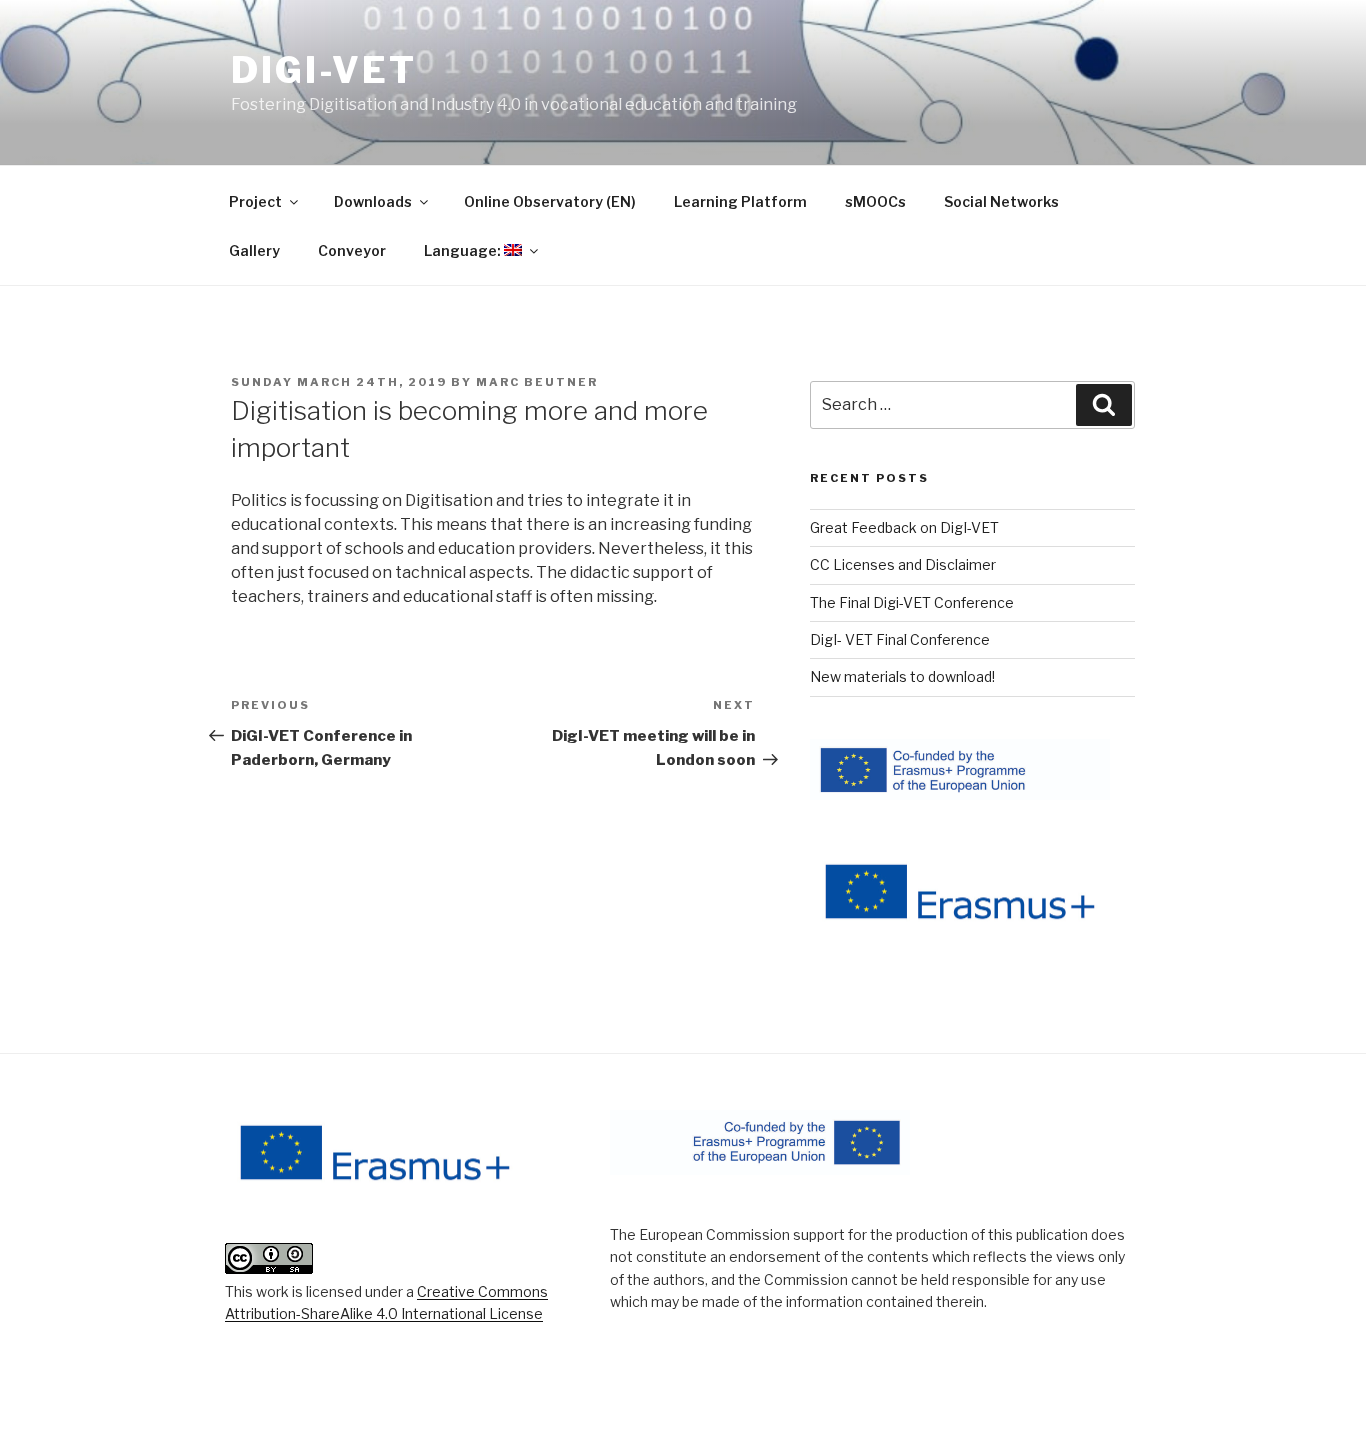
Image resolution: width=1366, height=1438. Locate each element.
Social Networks (1001, 201)
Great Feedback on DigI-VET (904, 527)
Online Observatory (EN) (550, 201)
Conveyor (352, 250)
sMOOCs (875, 201)
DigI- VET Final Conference (900, 639)
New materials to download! (902, 676)
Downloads (373, 201)
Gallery (254, 250)
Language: (464, 250)
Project (255, 201)
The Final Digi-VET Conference (912, 602)
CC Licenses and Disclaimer (903, 564)
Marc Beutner (537, 382)
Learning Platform (740, 201)
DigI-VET (324, 70)
